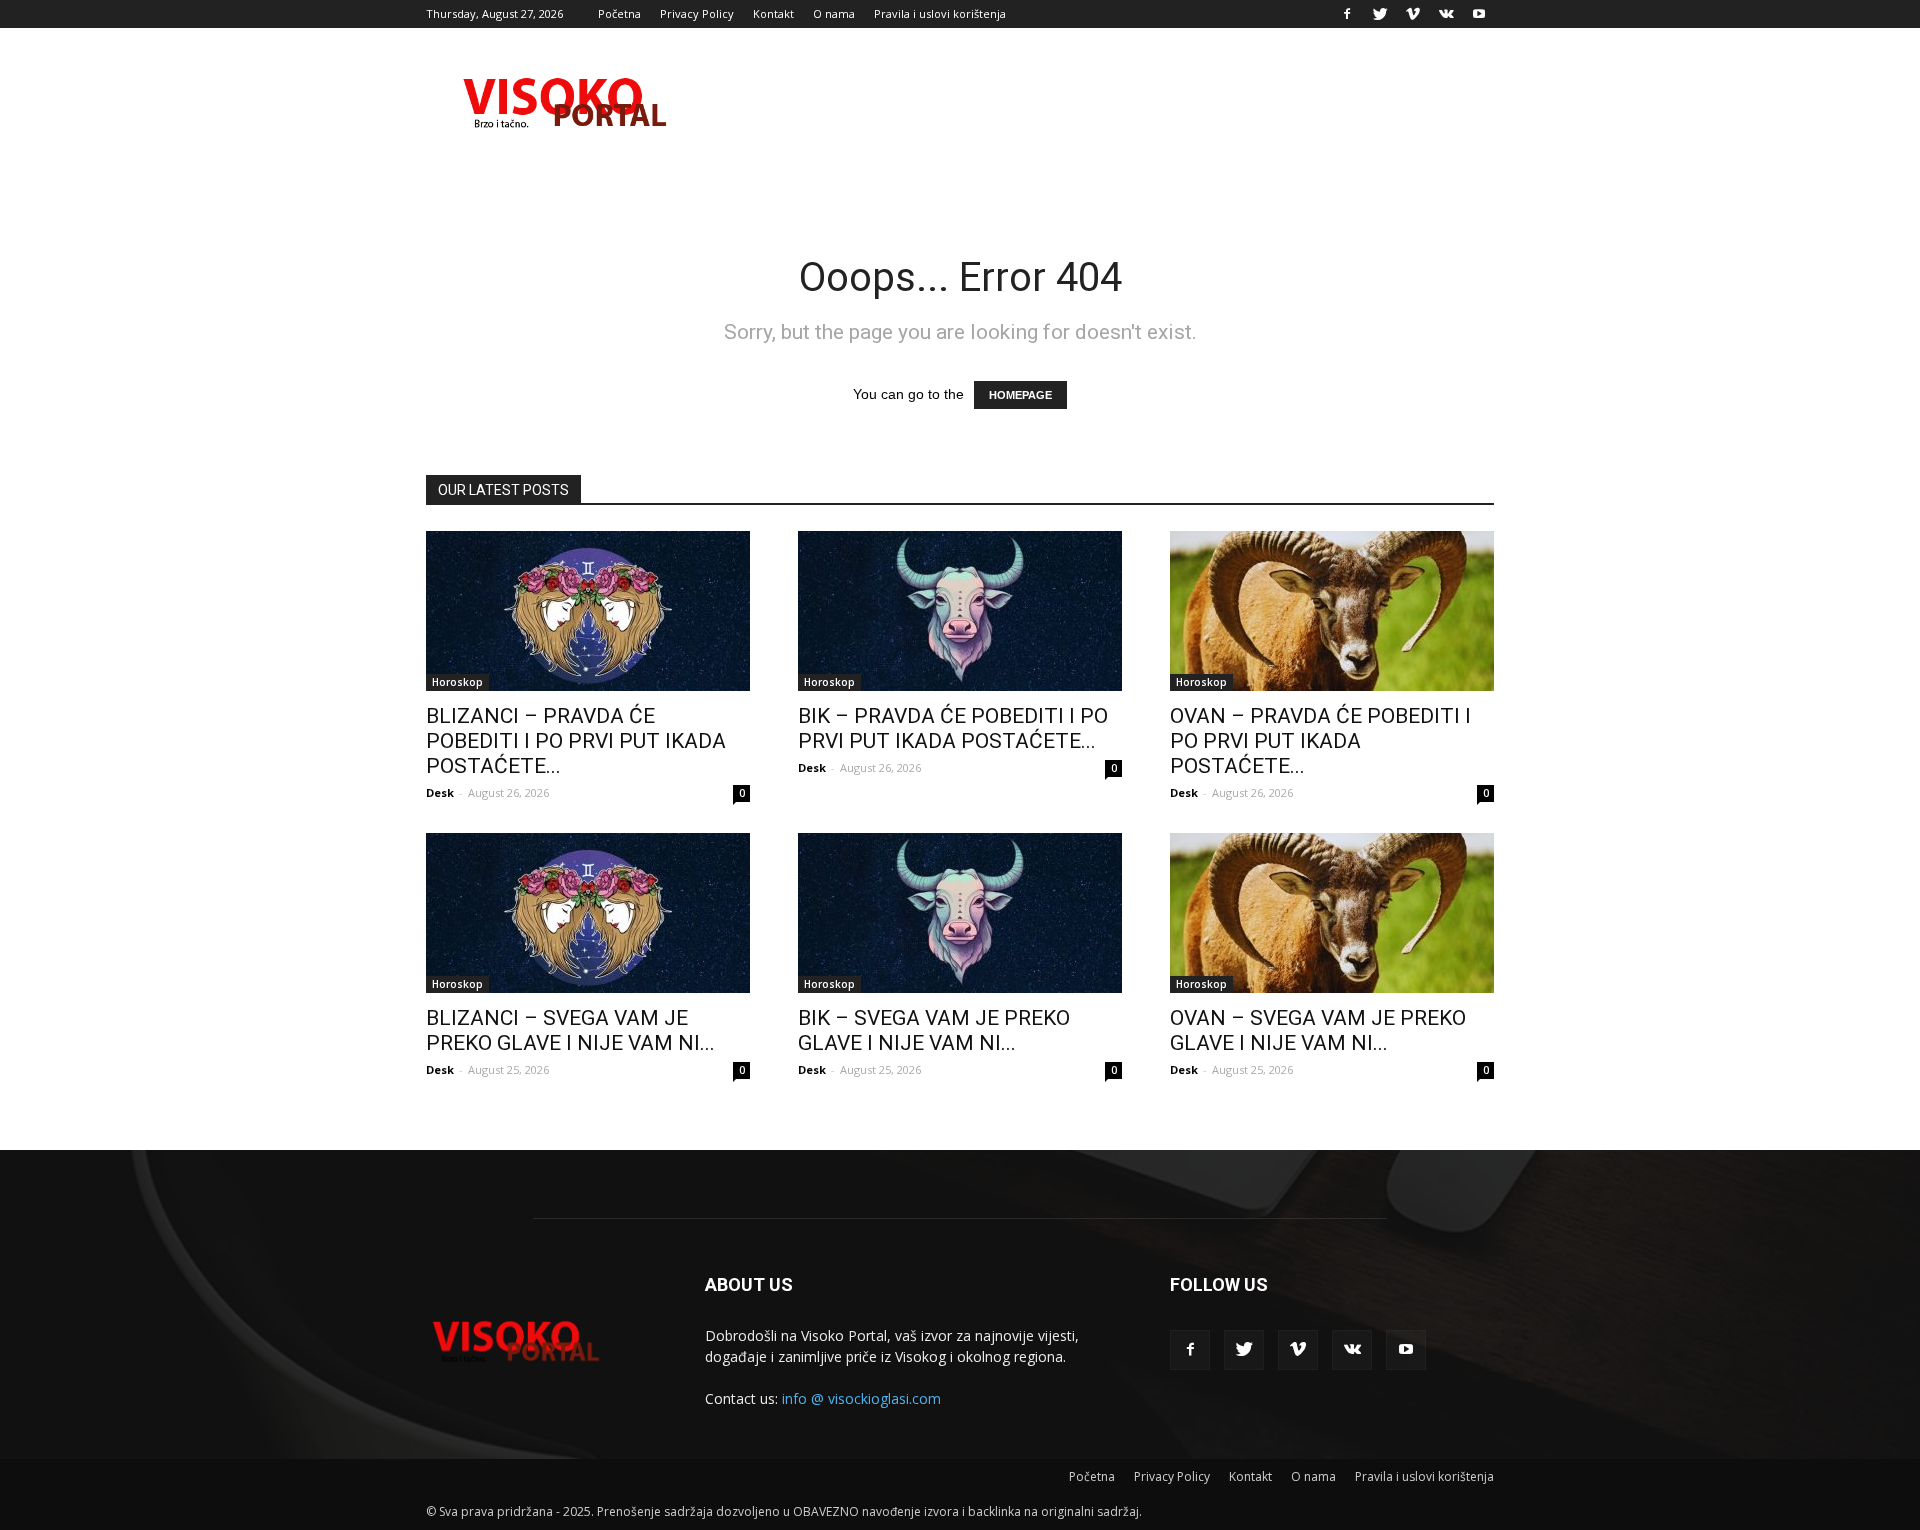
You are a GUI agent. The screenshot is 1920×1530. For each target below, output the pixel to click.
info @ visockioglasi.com (861, 1398)
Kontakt (773, 13)
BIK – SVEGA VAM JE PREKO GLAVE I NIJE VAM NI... (934, 1030)
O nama (834, 13)
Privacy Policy (697, 13)
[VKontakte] (1446, 14)
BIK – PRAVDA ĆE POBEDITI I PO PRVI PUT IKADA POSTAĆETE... (953, 728)
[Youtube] (1479, 14)
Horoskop (457, 682)
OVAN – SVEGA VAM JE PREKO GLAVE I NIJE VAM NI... (1318, 1030)
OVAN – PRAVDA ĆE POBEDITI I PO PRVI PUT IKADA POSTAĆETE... (1320, 741)
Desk (440, 792)
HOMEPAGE (1020, 395)
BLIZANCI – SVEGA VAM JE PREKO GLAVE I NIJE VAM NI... (570, 1030)
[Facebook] (1347, 14)
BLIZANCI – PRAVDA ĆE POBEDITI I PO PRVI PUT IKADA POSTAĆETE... (576, 741)
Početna (619, 13)
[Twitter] (1380, 14)
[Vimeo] (1413, 14)
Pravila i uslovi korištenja (940, 13)
